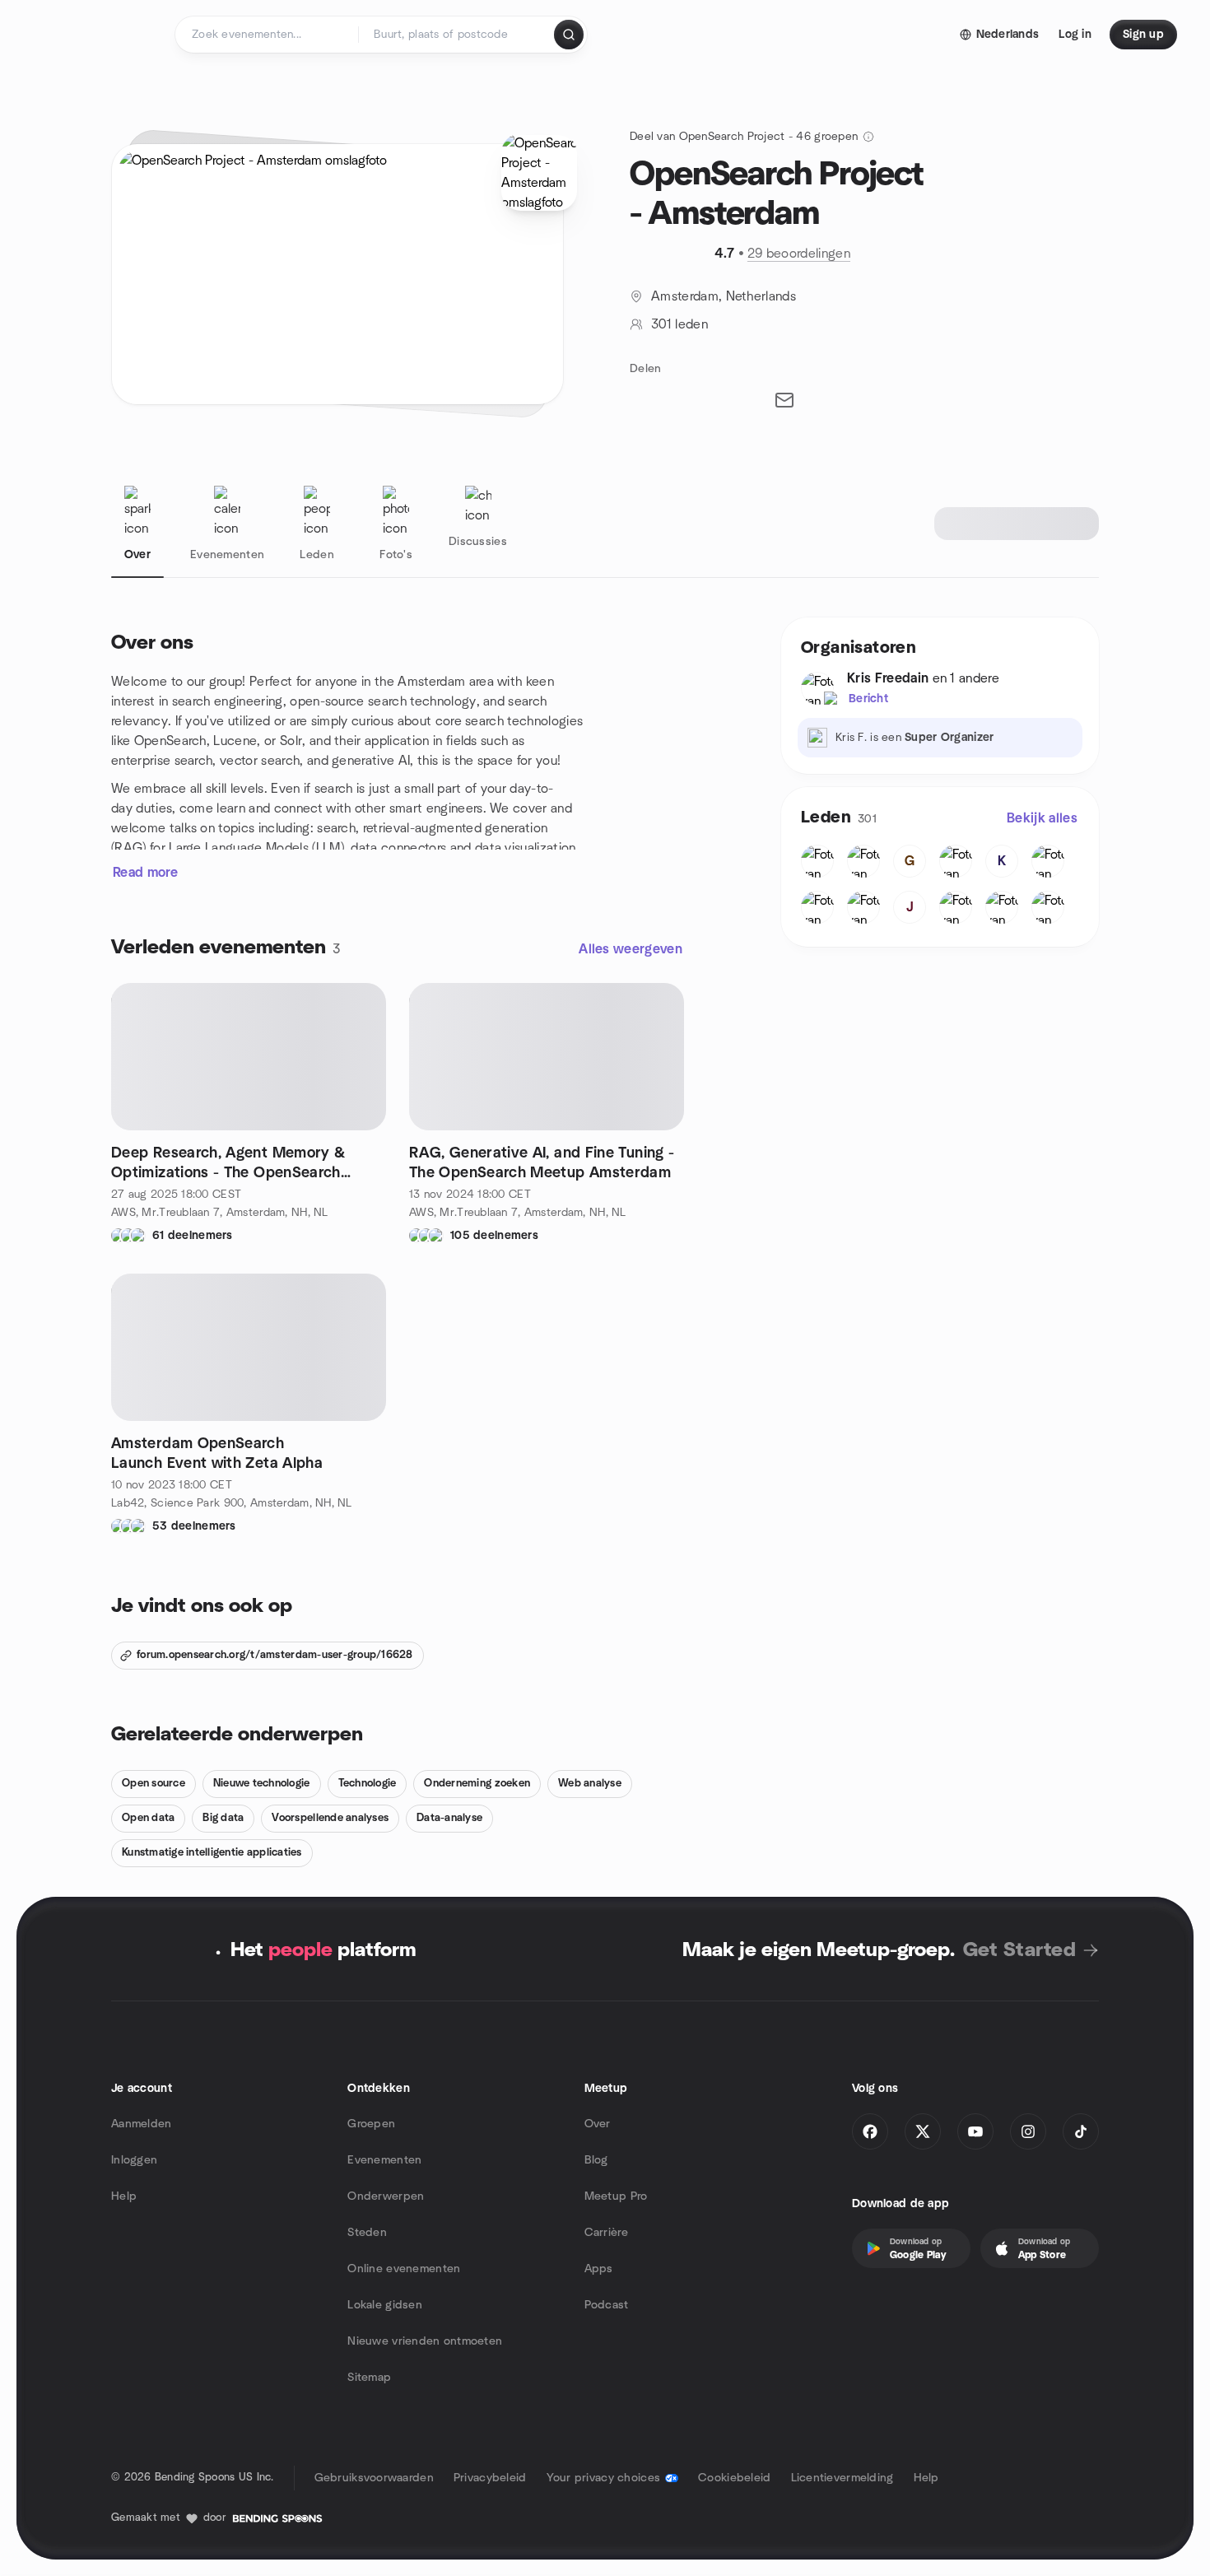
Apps (599, 2269)
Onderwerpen (386, 2196)
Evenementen (384, 2160)
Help (124, 2196)
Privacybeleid (490, 2478)
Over (598, 2124)
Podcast (607, 2305)
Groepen (371, 2124)
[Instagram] (1028, 2131)
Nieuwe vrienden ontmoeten (425, 2341)
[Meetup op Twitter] (923, 2131)
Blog (596, 2160)
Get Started (1019, 1950)
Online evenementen (404, 2269)
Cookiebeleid (734, 2478)
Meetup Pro (616, 2196)
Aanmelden (142, 2124)
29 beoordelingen (799, 254)
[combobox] (457, 35)
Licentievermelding (842, 2478)
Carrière (606, 2233)
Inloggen (134, 2160)
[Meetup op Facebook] (870, 2131)
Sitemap (369, 2378)
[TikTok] (1081, 2131)
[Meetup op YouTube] (975, 2131)
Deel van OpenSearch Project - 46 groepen (744, 137)
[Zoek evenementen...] (569, 35)
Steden (367, 2233)
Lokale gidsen (385, 2305)
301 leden (679, 324)
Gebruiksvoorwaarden (374, 2478)
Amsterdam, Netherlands (724, 296)
